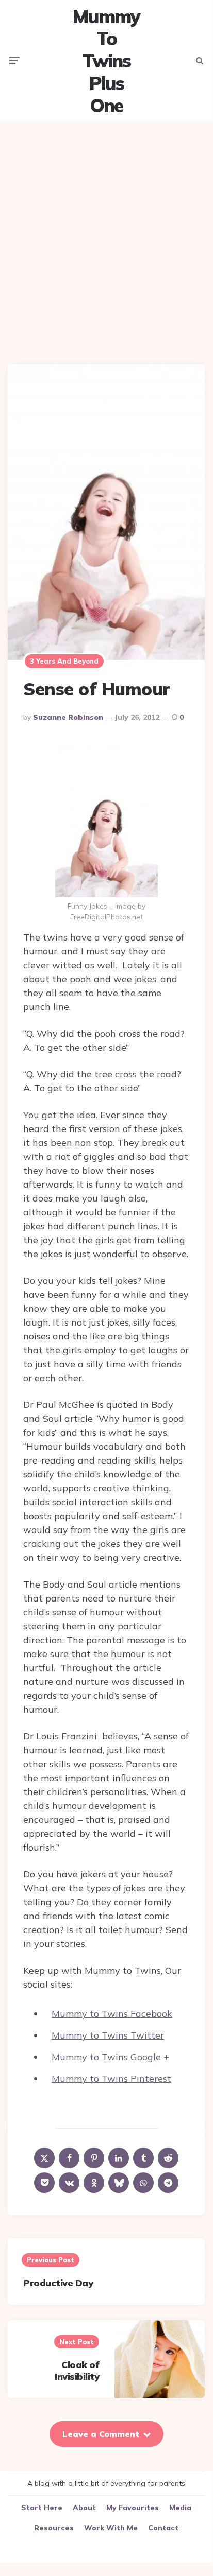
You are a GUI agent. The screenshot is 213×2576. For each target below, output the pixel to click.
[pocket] (44, 2183)
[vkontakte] (69, 2183)
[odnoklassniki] (94, 2183)
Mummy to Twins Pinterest (111, 2078)
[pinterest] (94, 2158)
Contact (163, 2528)
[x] (44, 2158)
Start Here (42, 2508)
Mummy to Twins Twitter (108, 2035)
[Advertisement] (106, 235)
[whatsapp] (143, 2183)
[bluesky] (119, 2183)
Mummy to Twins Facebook (112, 2014)
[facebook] (69, 2158)
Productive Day (58, 2283)
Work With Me (111, 2528)
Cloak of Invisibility (77, 2371)
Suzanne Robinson (68, 717)
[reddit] (168, 2158)
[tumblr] (143, 2158)
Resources (54, 2528)
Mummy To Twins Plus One (106, 61)
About (84, 2508)
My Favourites (133, 2508)
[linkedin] (119, 2158)
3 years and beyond (64, 661)
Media (180, 2508)
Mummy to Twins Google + (110, 2057)
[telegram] (168, 2183)
